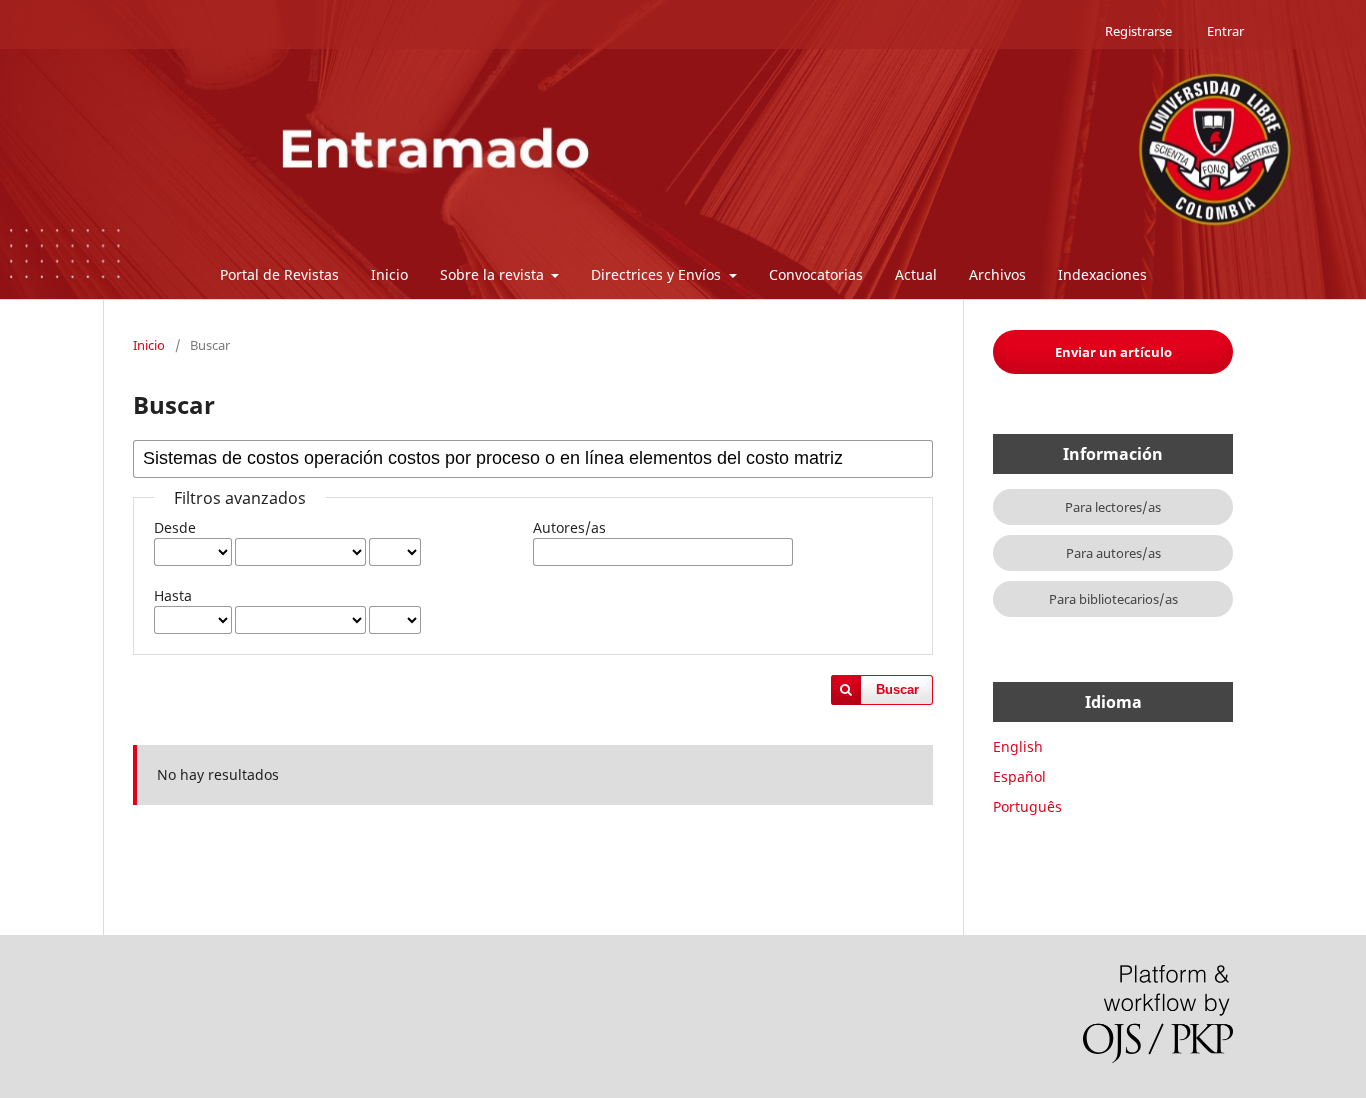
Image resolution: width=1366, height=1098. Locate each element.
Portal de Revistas (279, 274)
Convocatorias (816, 274)
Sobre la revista (494, 274)
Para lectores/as (1113, 507)
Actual (916, 274)
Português (1027, 806)
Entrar (1225, 31)
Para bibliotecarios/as (1113, 599)
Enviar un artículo (1113, 352)
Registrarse (1138, 31)
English (1018, 746)
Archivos (997, 274)
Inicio (389, 274)
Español (1019, 776)
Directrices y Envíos (658, 274)
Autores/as (569, 527)
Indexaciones (1102, 274)
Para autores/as (1113, 553)
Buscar (897, 689)
